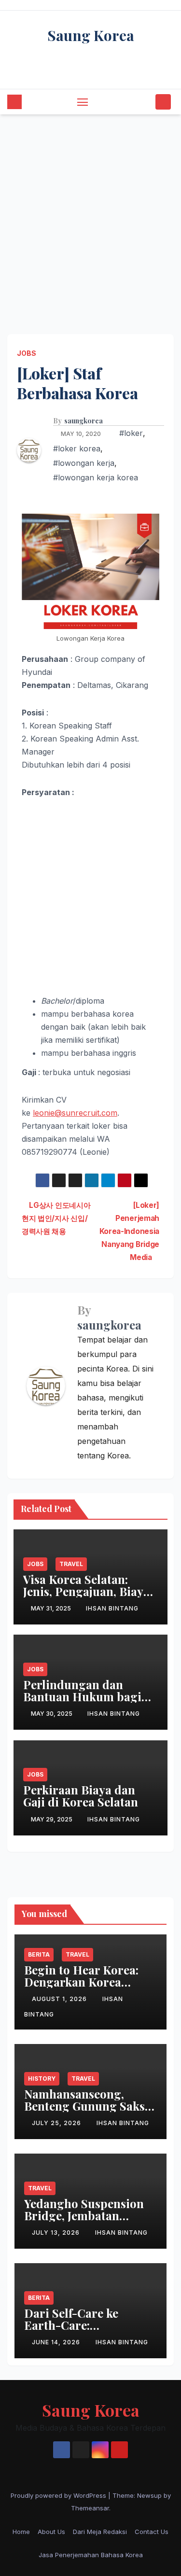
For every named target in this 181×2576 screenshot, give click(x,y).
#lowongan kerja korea (96, 477)
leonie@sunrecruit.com (75, 1113)
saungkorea (84, 421)
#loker (131, 433)
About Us (51, 2532)
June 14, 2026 (57, 2342)
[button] (146, 102)
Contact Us (152, 2532)
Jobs (27, 353)
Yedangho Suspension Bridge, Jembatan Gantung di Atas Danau (88, 2215)
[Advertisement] (90, 210)
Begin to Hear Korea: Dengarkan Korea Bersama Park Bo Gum (86, 1982)
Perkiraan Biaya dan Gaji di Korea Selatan (81, 1796)
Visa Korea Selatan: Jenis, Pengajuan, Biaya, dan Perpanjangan (88, 1591)
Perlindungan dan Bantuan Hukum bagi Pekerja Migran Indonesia (82, 1702)
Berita (39, 1954)
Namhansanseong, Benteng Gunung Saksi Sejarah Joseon (86, 2106)
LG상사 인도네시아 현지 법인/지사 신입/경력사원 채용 (56, 1218)
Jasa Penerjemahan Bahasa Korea (91, 2555)
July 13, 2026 (57, 2233)
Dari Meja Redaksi (100, 2532)
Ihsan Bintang (112, 1608)
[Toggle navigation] (83, 102)
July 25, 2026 (57, 2123)
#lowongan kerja (84, 463)
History (42, 2079)
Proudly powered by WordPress (59, 2495)
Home (21, 2532)
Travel (71, 1564)
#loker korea (77, 448)
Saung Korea (91, 35)
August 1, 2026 (60, 1999)
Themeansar (90, 2508)
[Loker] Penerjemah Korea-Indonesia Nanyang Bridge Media (129, 1231)
